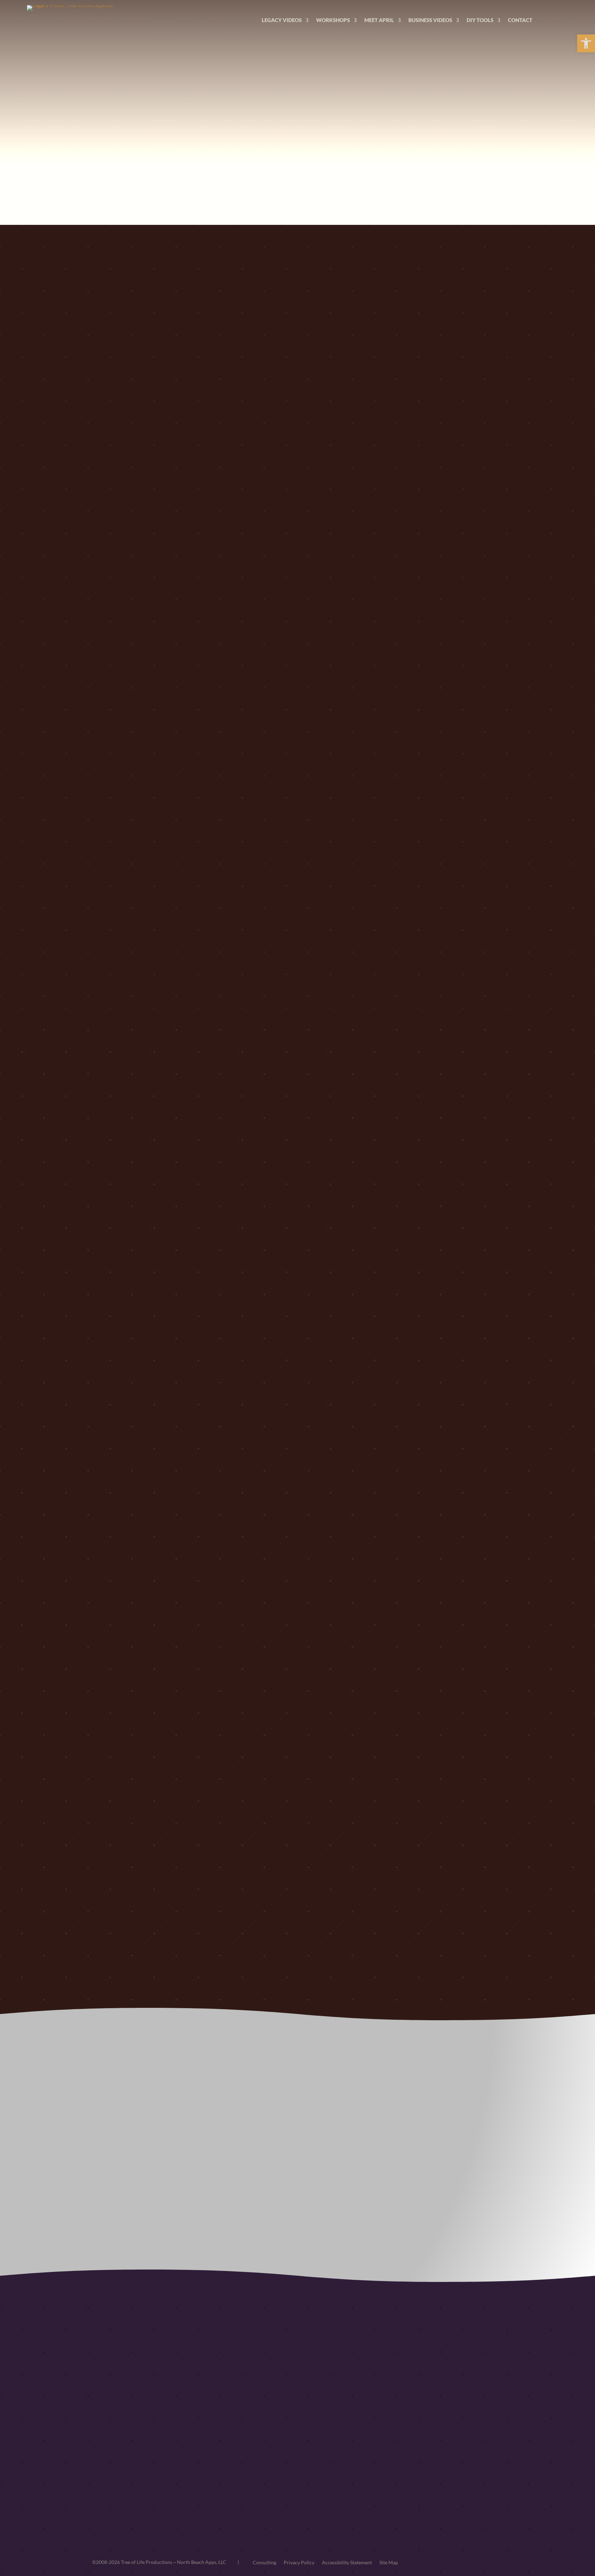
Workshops (333, 20)
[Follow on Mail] (480, 2431)
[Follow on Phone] (494, 2431)
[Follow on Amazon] (466, 2431)
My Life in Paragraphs (285, 2418)
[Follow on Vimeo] (425, 2431)
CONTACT (520, 20)
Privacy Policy (299, 2562)
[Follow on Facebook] (439, 2431)
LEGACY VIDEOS (282, 20)
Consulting (264, 2562)
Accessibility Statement (347, 2562)
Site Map (389, 2562)
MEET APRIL (379, 20)
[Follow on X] (452, 2431)
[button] (586, 43)
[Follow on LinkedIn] (411, 2431)
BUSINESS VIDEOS (430, 20)
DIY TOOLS (480, 20)
